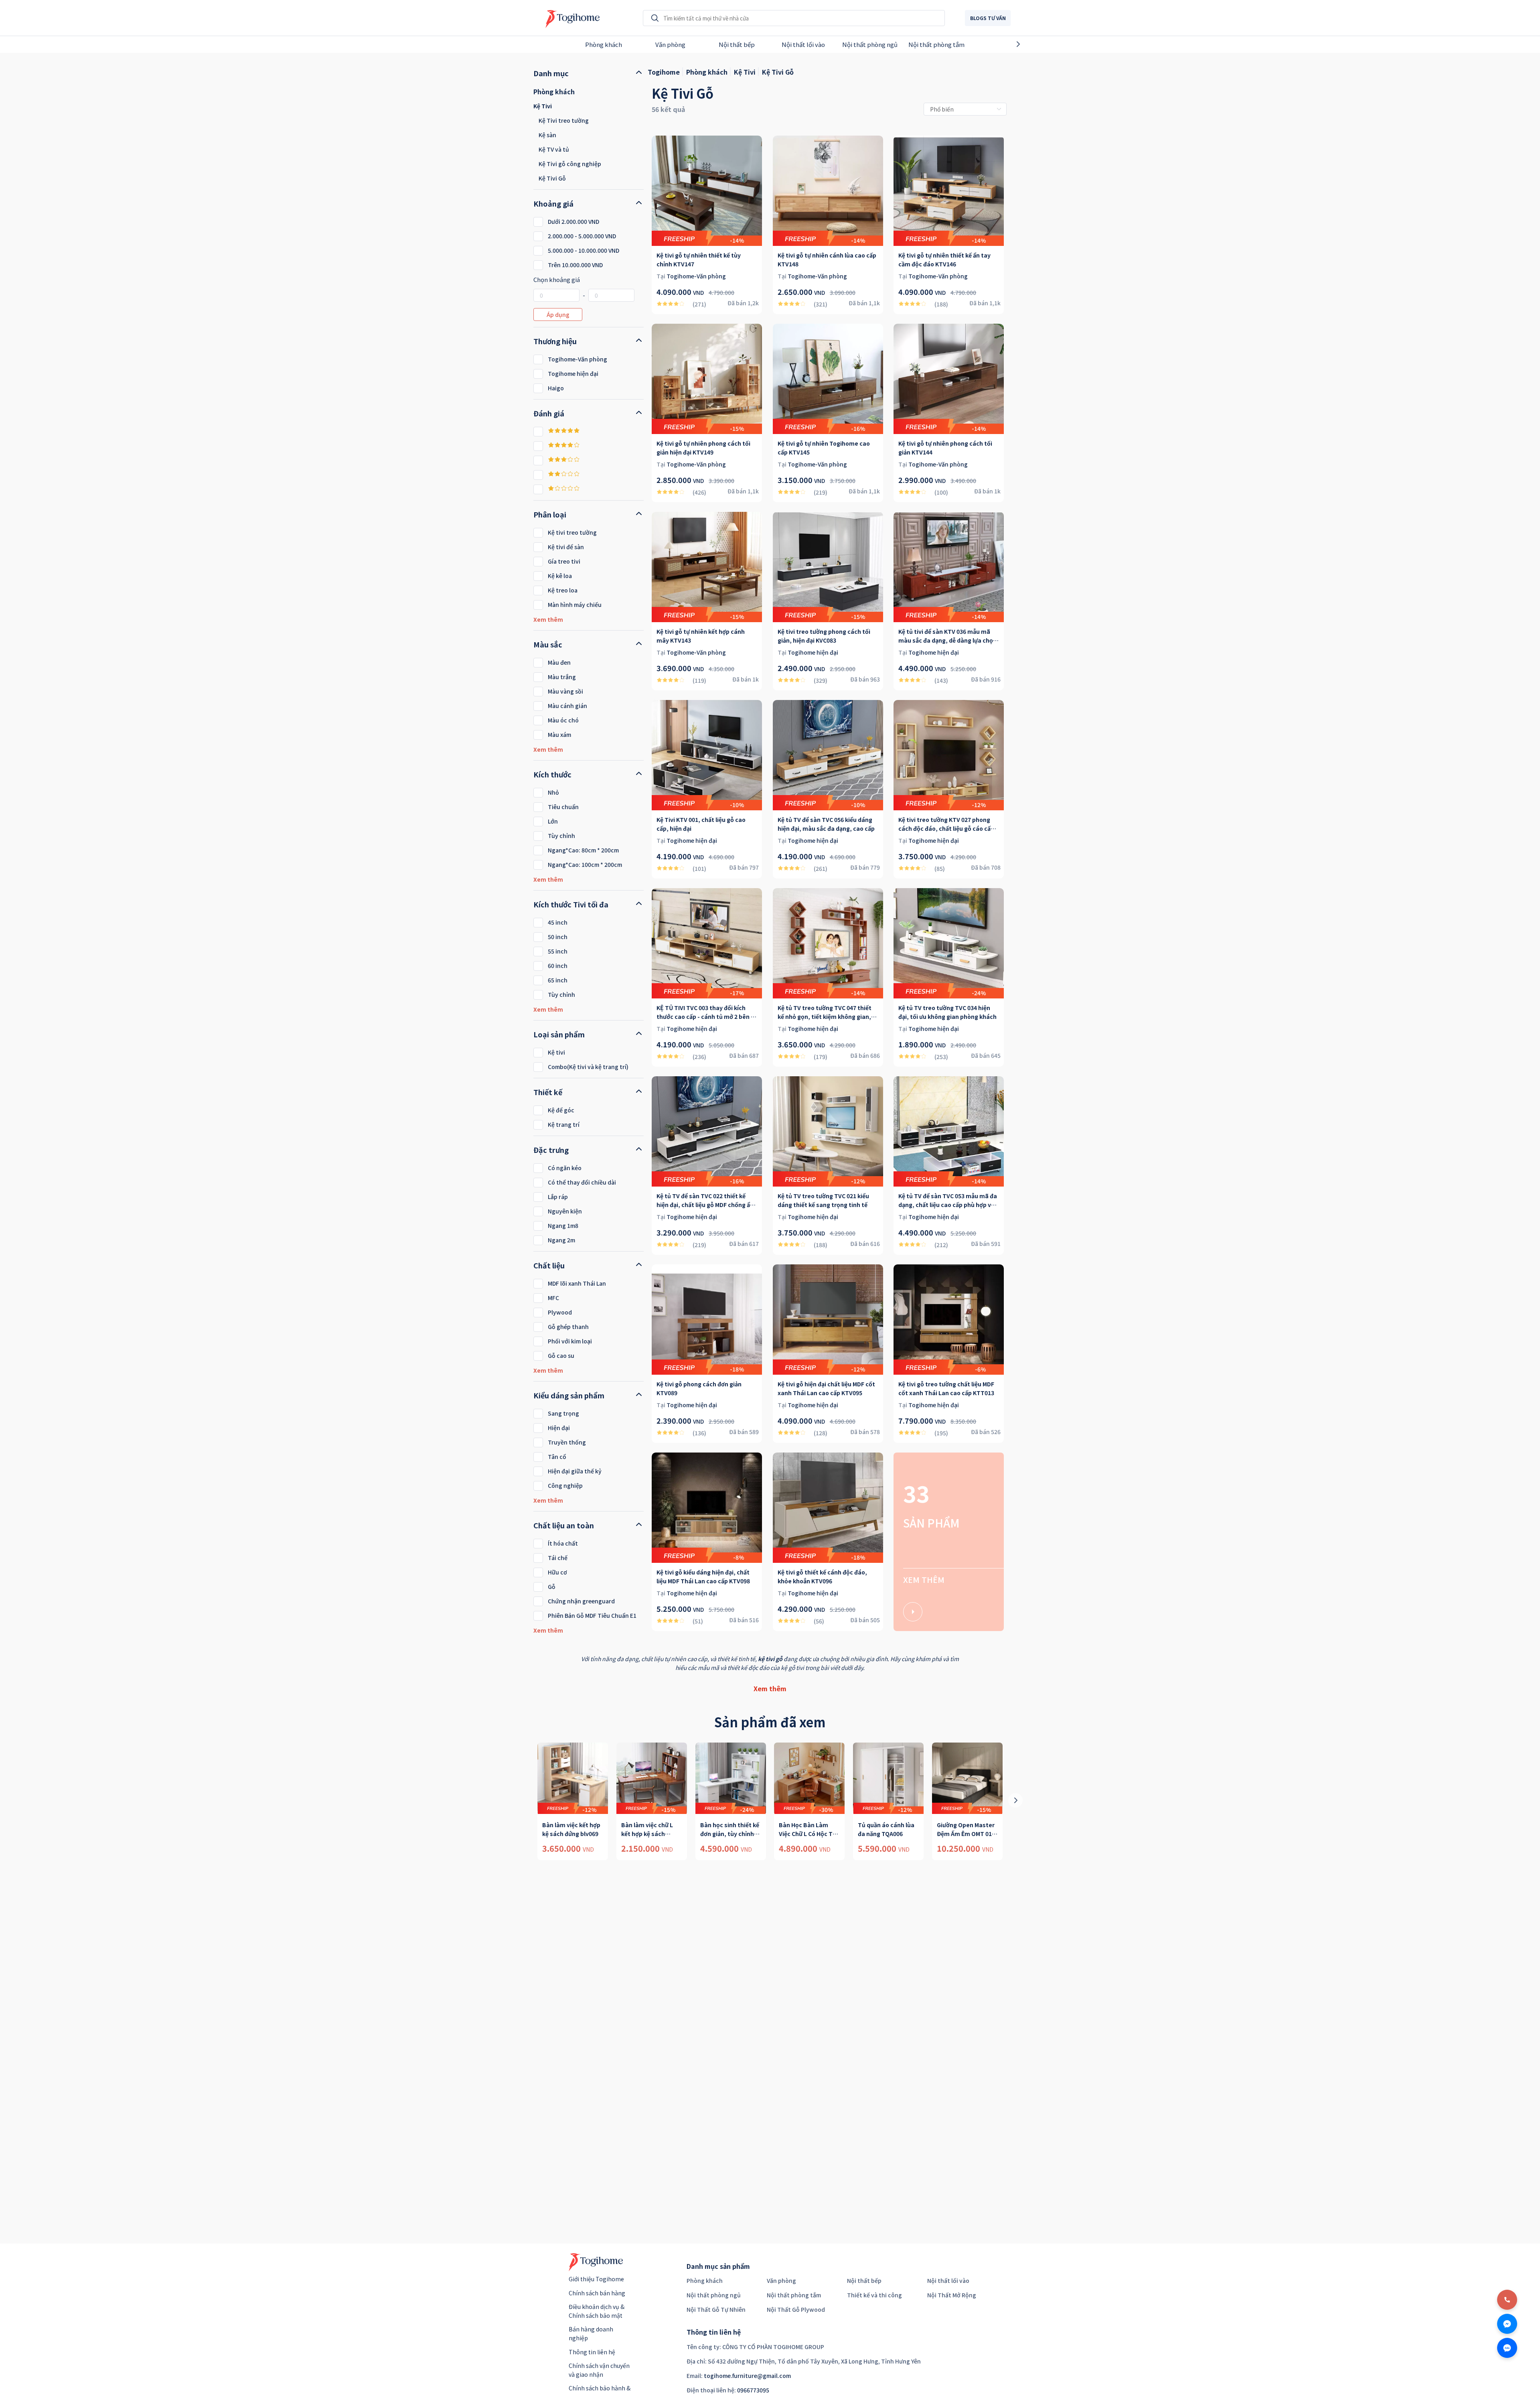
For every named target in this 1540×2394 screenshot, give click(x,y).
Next (1032, 44)
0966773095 (753, 2390)
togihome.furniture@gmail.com (747, 2376)
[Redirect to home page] (570, 18)
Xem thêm (770, 1688)
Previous (508, 44)
